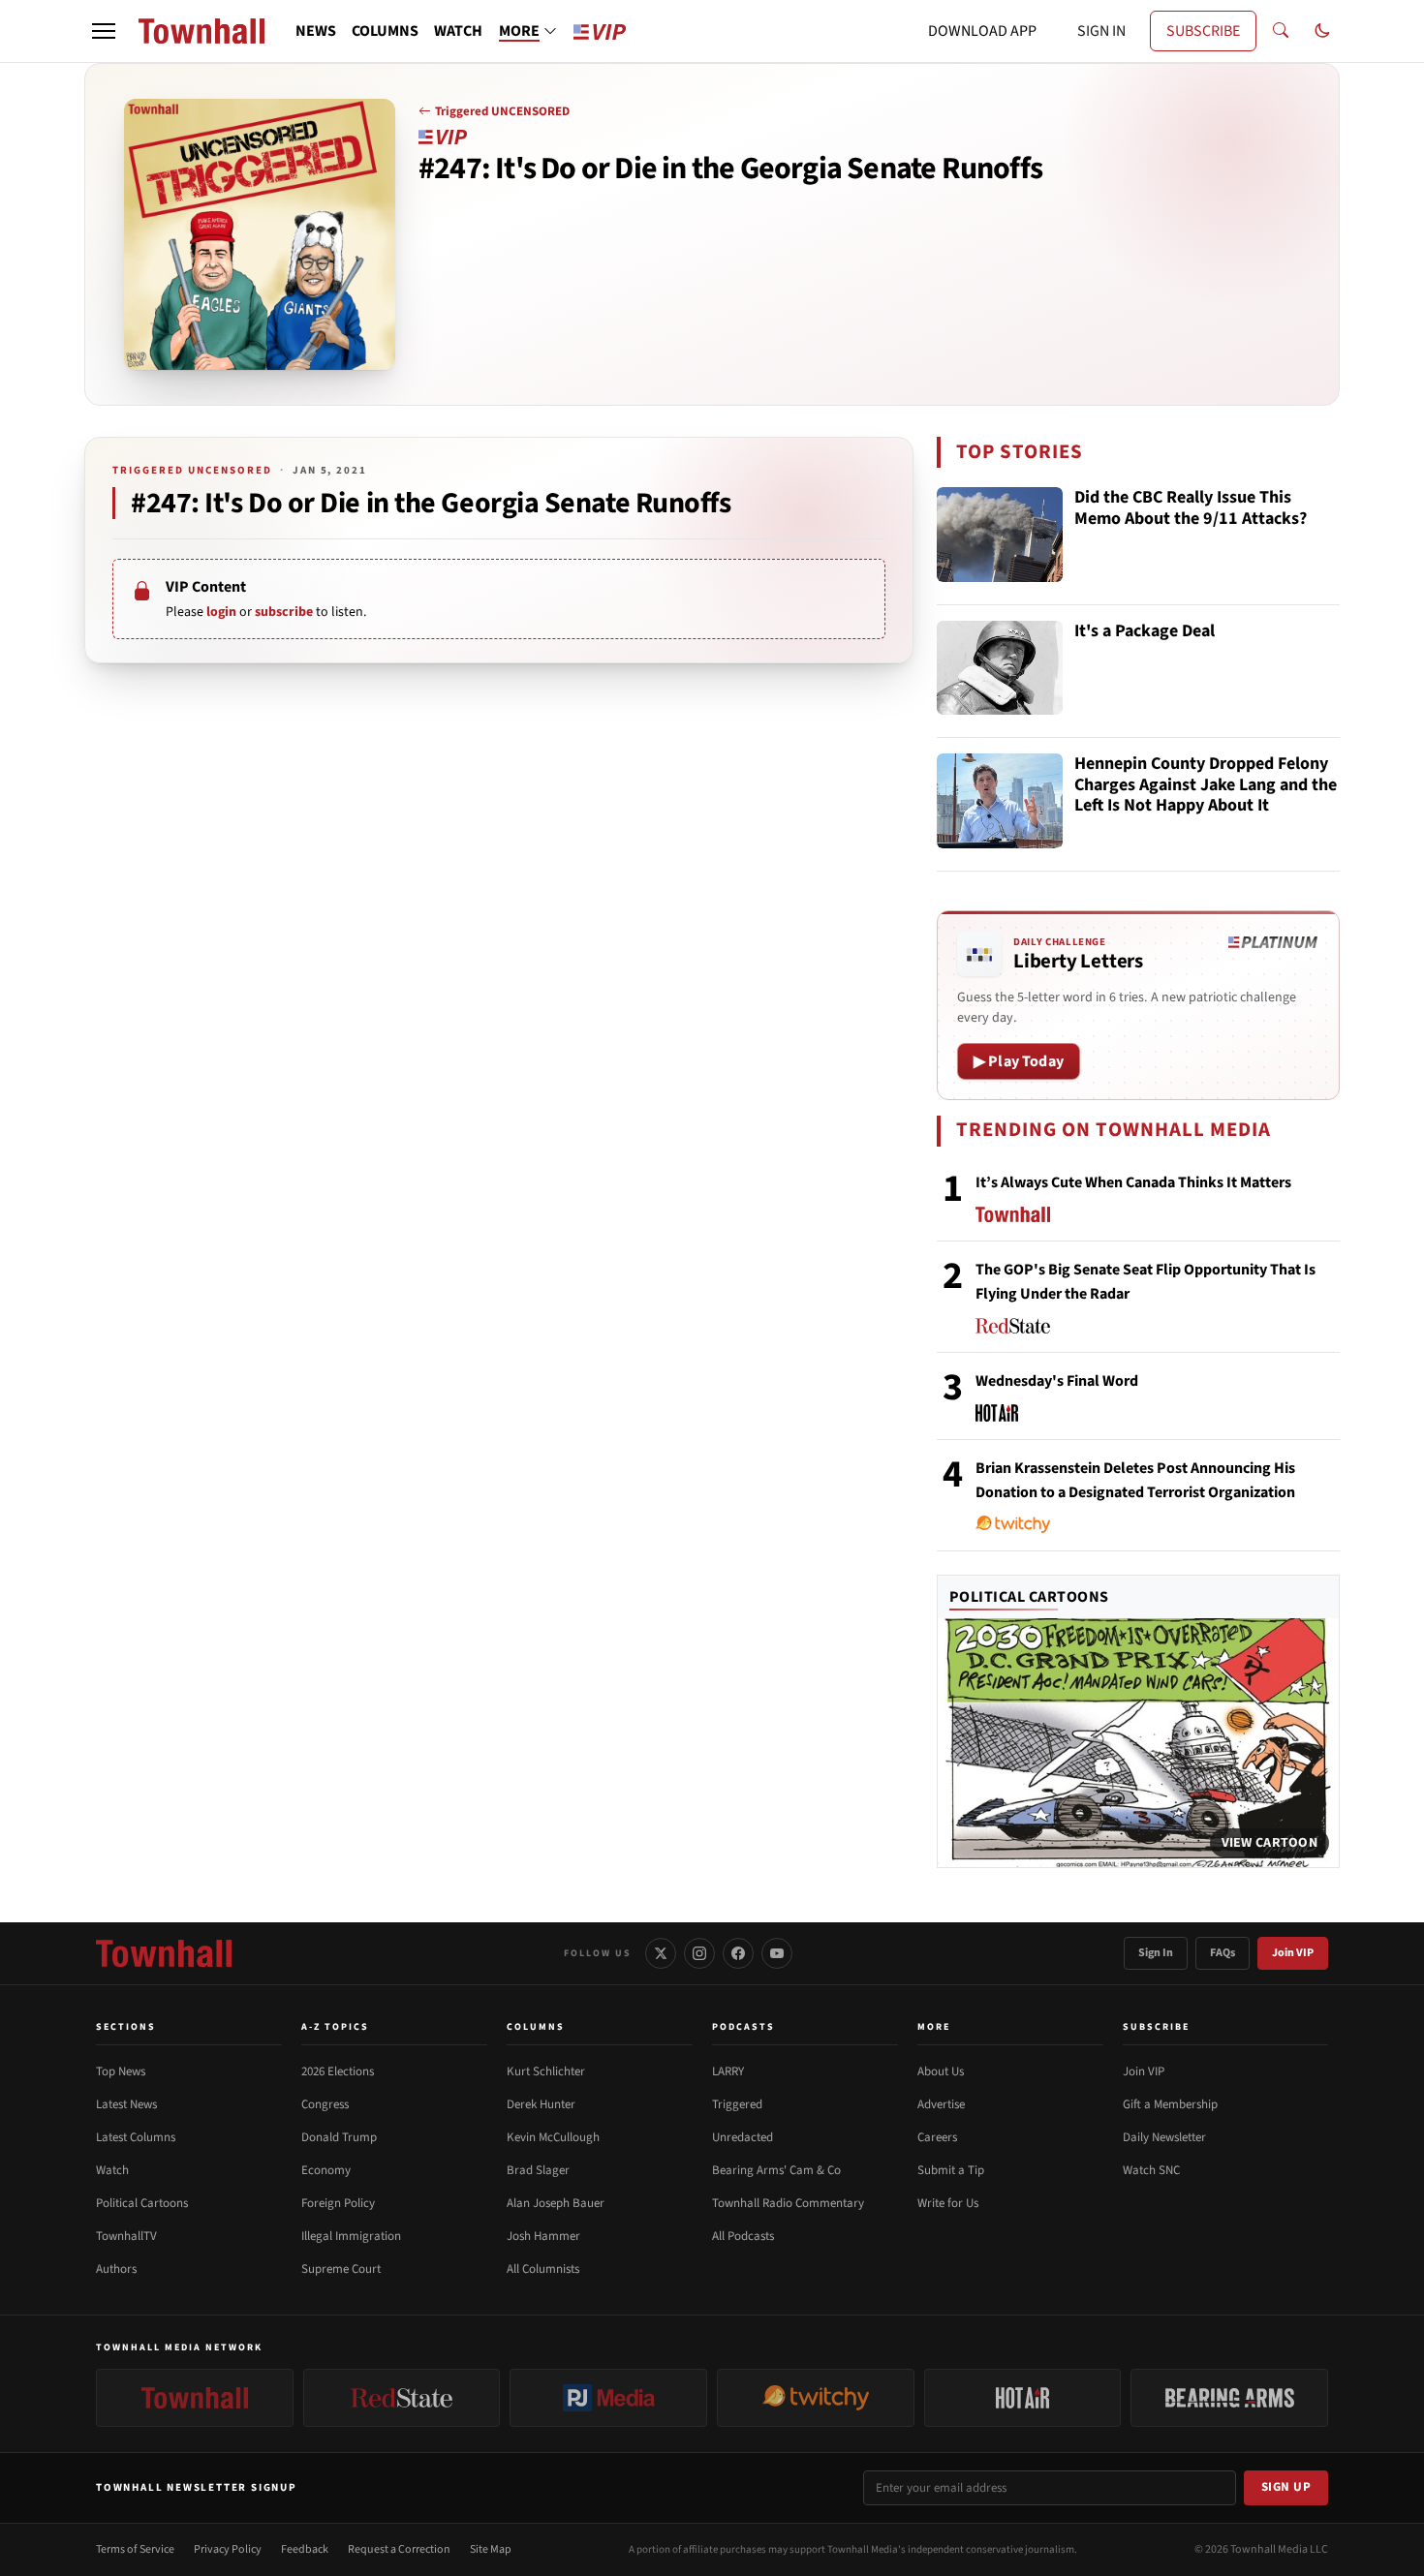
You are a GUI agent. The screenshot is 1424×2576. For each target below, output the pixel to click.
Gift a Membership (1170, 2104)
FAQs (1223, 1953)
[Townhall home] (164, 1953)
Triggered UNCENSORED (502, 111)
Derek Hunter (541, 2104)
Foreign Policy (338, 2203)
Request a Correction (399, 2549)
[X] (661, 1953)
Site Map (491, 2549)
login (221, 612)
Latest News (126, 2104)
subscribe (284, 612)
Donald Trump (339, 2137)
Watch (112, 2170)
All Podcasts (743, 2236)
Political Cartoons (1029, 1597)
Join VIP (1293, 1953)
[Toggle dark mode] (1322, 31)
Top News (121, 2071)
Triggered (737, 2104)
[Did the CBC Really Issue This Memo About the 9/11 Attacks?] (1000, 535)
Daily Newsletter (1164, 2137)
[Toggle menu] (104, 31)
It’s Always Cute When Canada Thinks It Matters (1133, 1182)
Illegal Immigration (351, 2236)
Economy (326, 2170)
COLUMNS (385, 31)
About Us (941, 2071)
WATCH (458, 31)
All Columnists (543, 2269)
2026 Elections (338, 2071)
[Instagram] (699, 1953)
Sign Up (1286, 2487)
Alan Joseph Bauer (556, 2203)
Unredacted (743, 2137)
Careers (937, 2137)
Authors (116, 2269)
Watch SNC (1151, 2170)
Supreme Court (341, 2269)
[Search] (1281, 31)
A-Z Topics (335, 2027)
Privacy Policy (228, 2549)
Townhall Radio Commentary (788, 2203)
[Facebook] (738, 1953)
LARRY (728, 2071)
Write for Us (948, 2203)
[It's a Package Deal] (1000, 668)
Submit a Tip (951, 2170)
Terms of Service (135, 2549)
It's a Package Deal (1145, 632)
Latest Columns (136, 2137)
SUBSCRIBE (1203, 31)
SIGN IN (1101, 31)
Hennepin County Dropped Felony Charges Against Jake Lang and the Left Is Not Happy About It (1206, 785)
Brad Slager (538, 2170)
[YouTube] (777, 1953)
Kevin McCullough (553, 2137)
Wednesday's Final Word (1057, 1381)
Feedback (305, 2549)
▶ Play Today (1019, 1061)
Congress (325, 2104)
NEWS (316, 31)
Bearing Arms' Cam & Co (776, 2170)
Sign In (1156, 1953)
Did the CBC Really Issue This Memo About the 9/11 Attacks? (1191, 509)
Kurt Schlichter (546, 2071)
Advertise (941, 2104)
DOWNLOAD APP (982, 31)
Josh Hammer (543, 2236)
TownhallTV (126, 2236)
